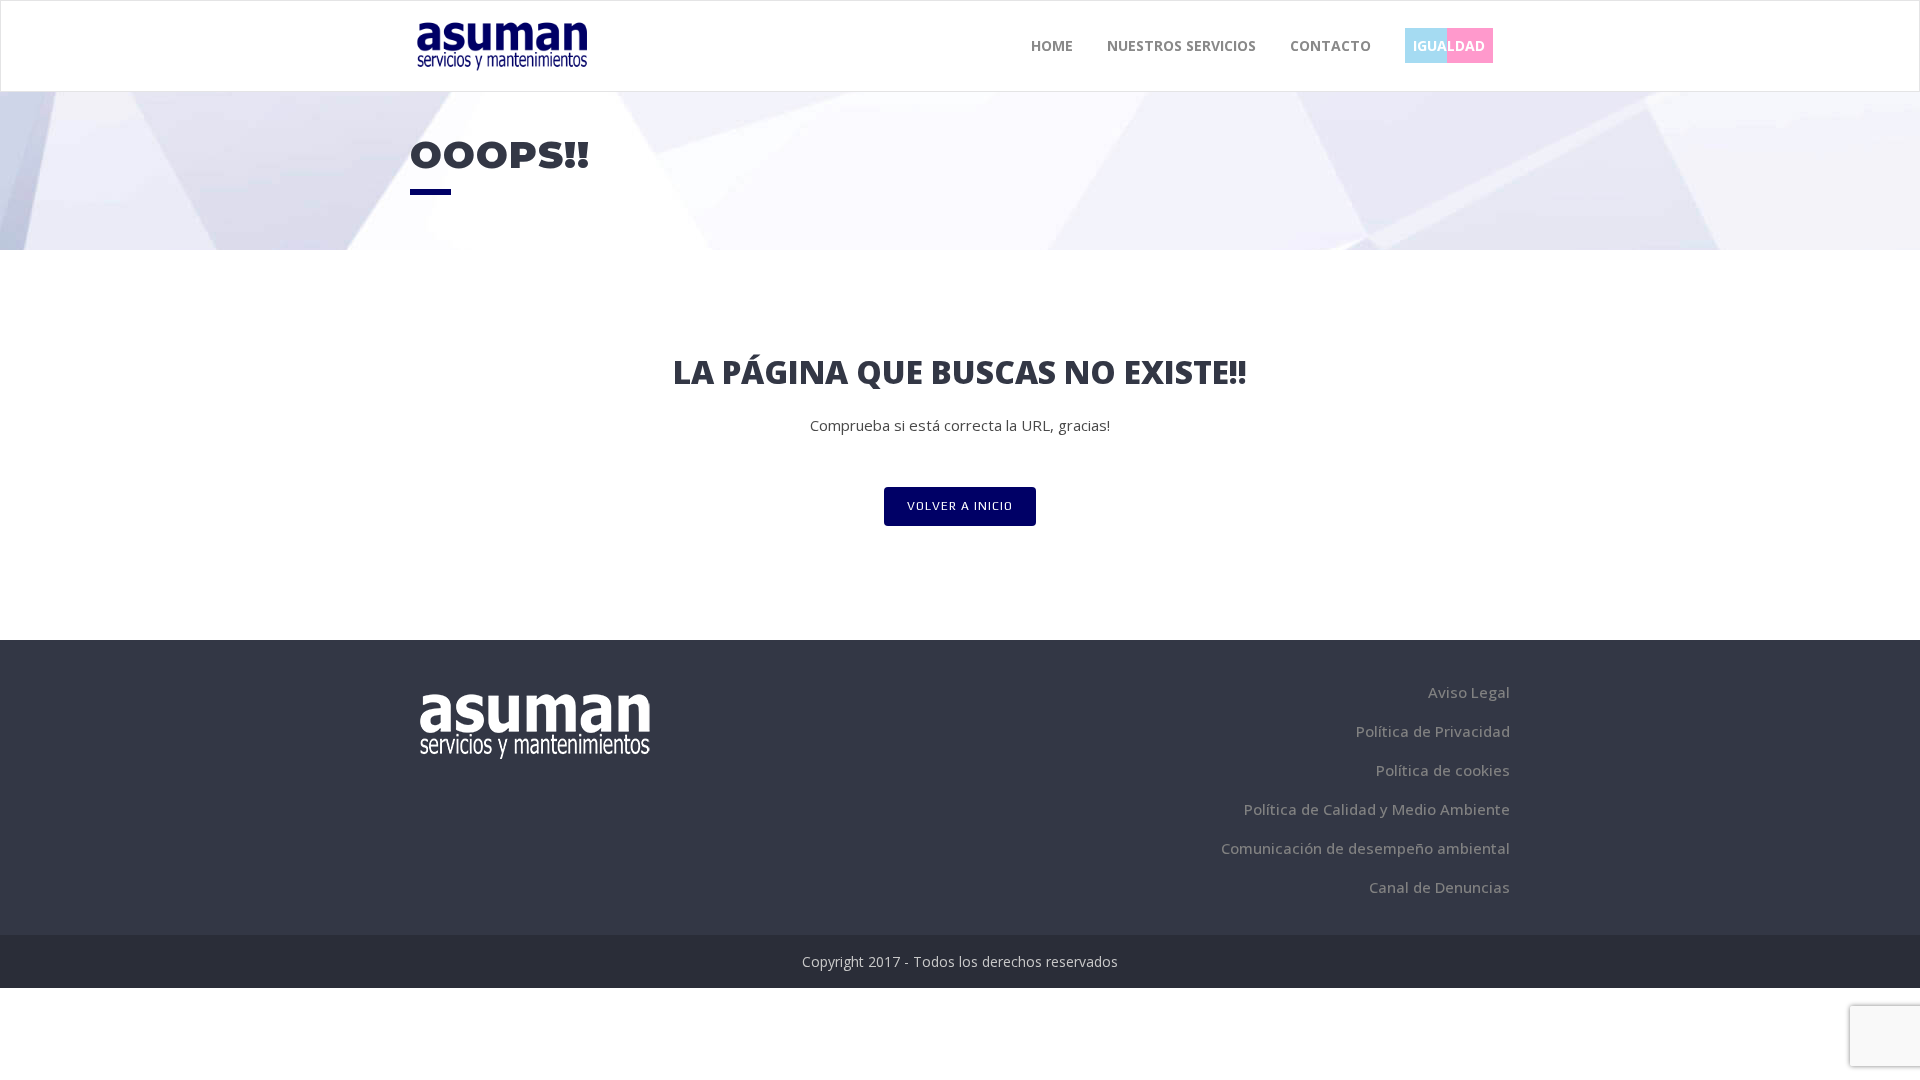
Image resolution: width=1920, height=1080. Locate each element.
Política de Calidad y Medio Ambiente (1377, 809)
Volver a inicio (960, 506)
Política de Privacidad (1433, 731)
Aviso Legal (1469, 692)
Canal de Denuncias (1439, 887)
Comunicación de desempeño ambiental (1365, 848)
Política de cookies (1443, 770)
